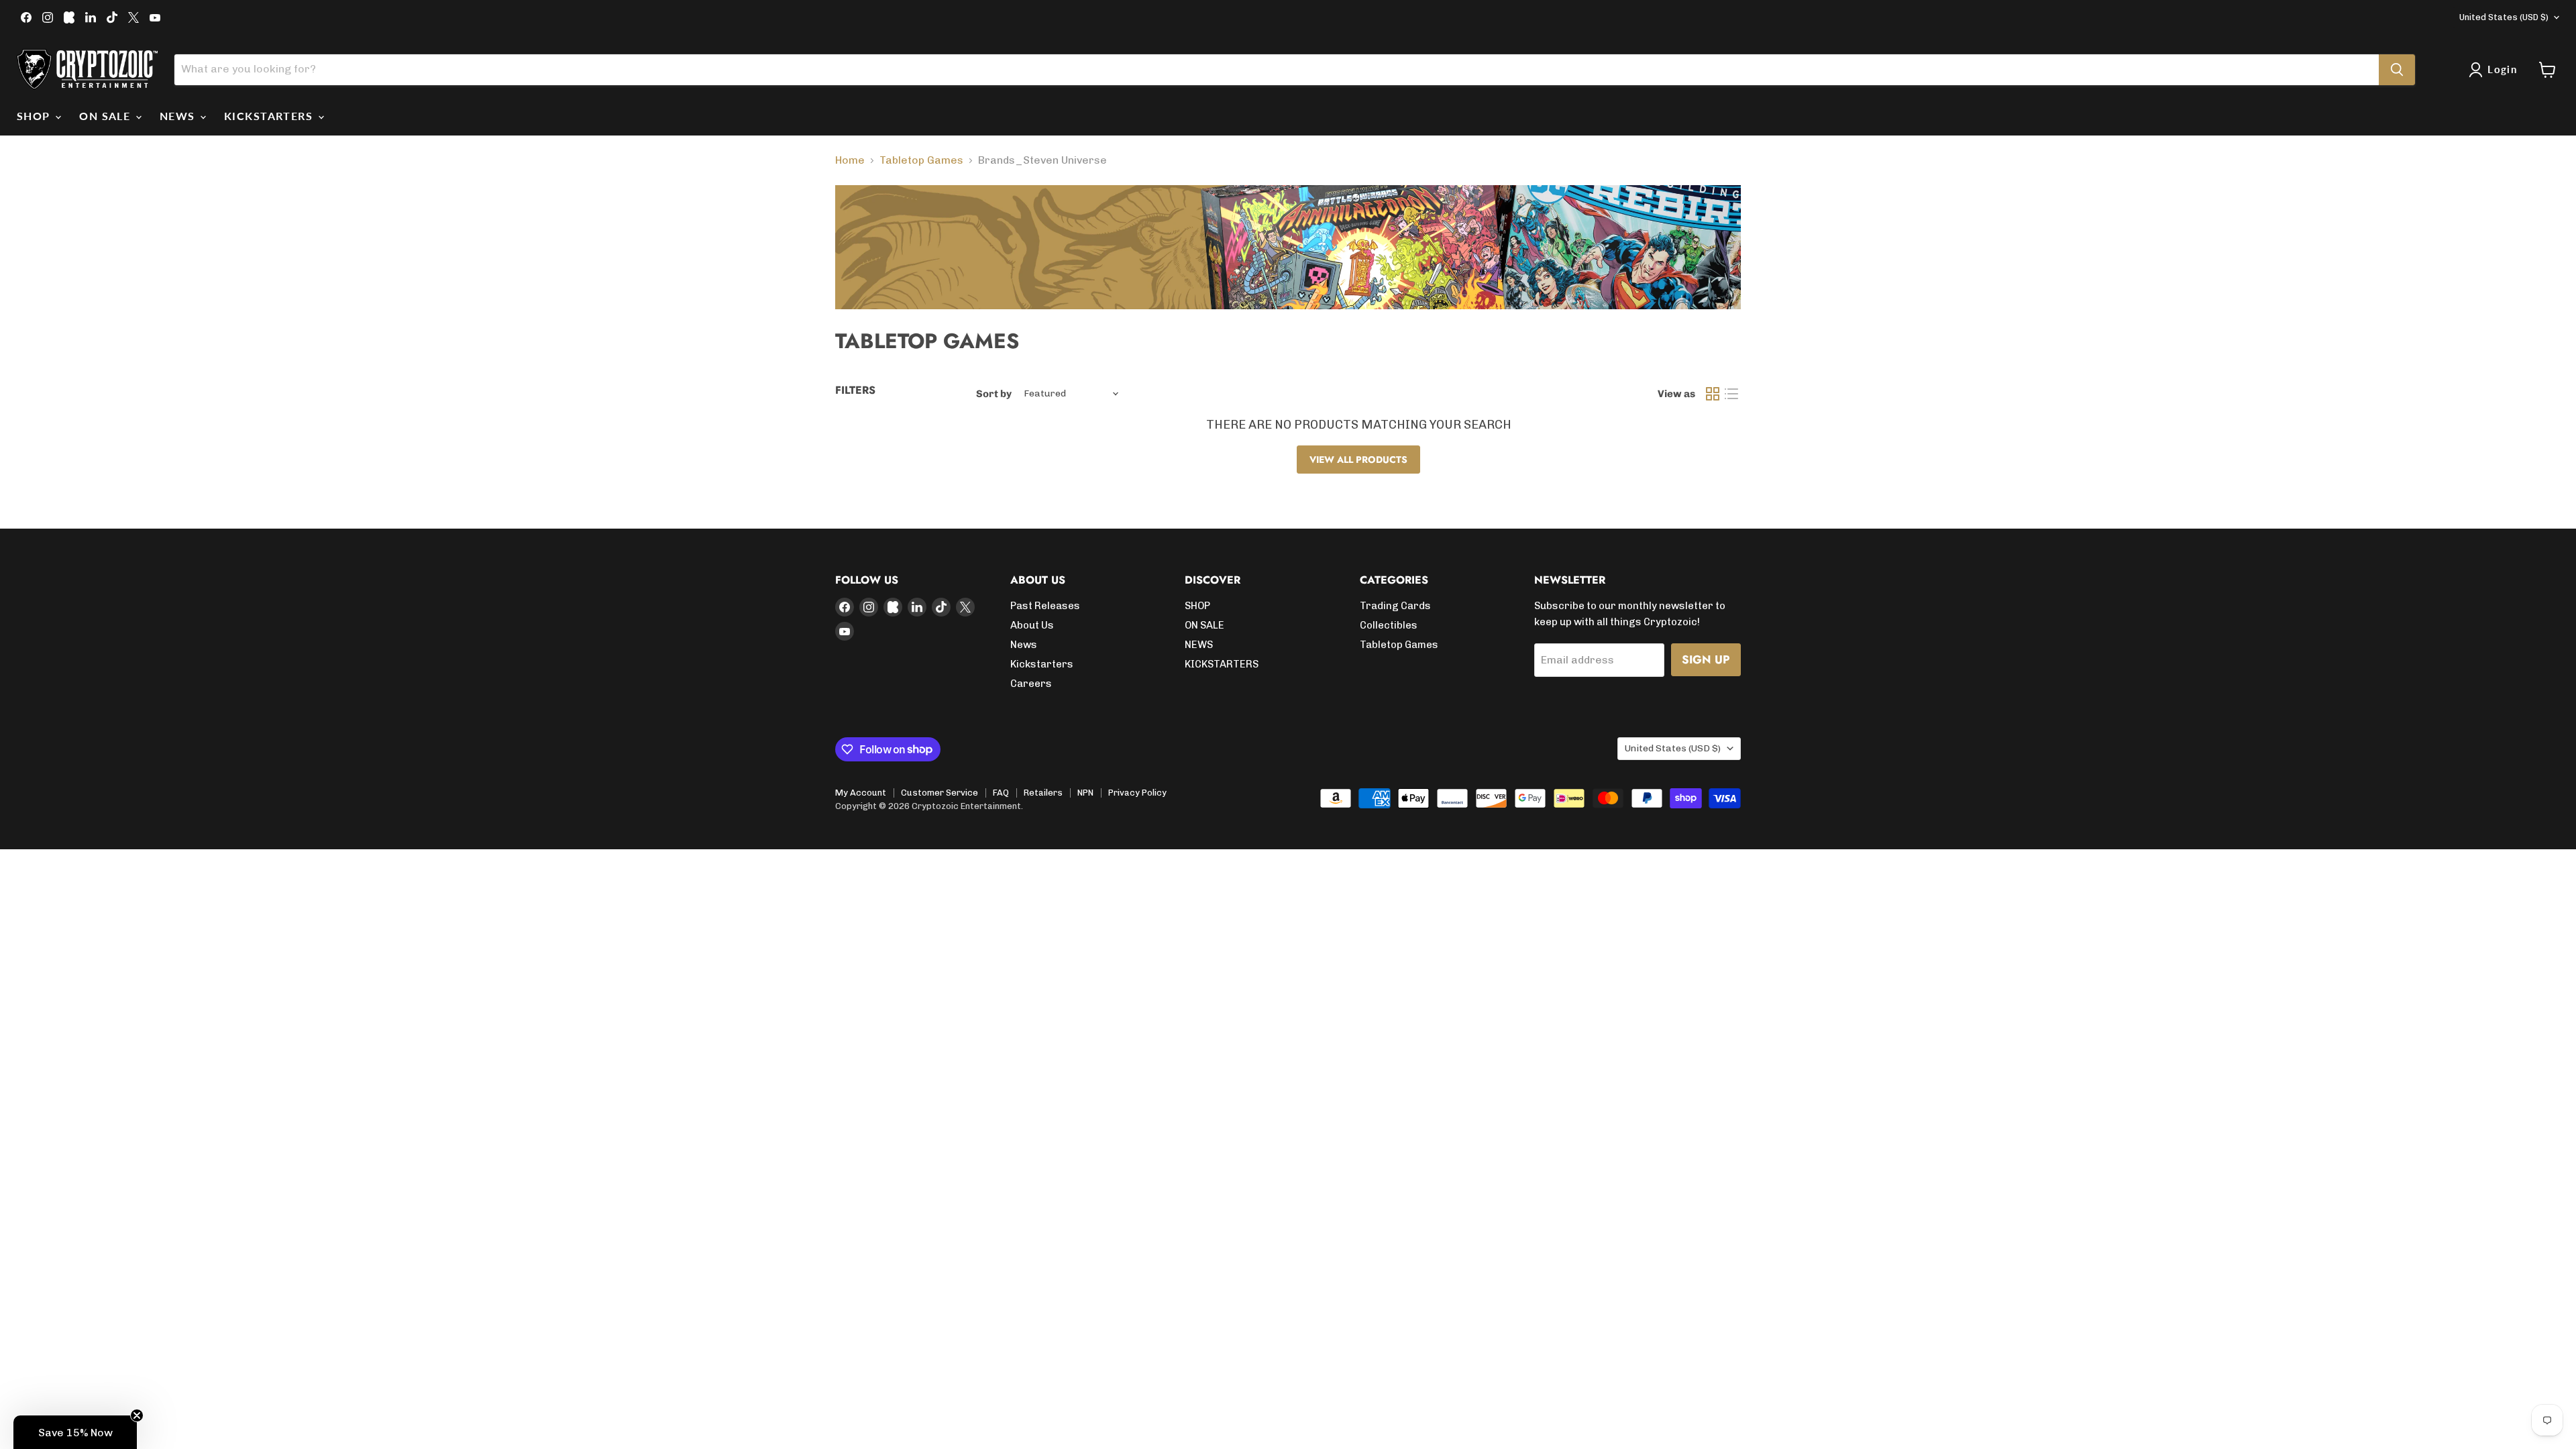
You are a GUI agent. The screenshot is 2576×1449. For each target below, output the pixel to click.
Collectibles (1389, 625)
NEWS (179, 116)
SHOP (35, 116)
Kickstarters (1042, 664)
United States (2504, 17)
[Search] (2397, 70)
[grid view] (1713, 394)
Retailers (1043, 793)
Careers (1031, 684)
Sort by (994, 394)
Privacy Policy (1137, 793)
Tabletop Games (921, 160)
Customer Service (940, 793)
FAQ (1001, 793)
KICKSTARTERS (270, 116)
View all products (1358, 460)
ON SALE (107, 116)
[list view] (1731, 394)
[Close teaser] (137, 1415)
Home (850, 160)
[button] (75, 1432)
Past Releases (1045, 606)
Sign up (1706, 659)
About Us (1032, 625)
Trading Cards (1395, 606)
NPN (1085, 793)
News (1024, 645)
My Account (861, 793)
